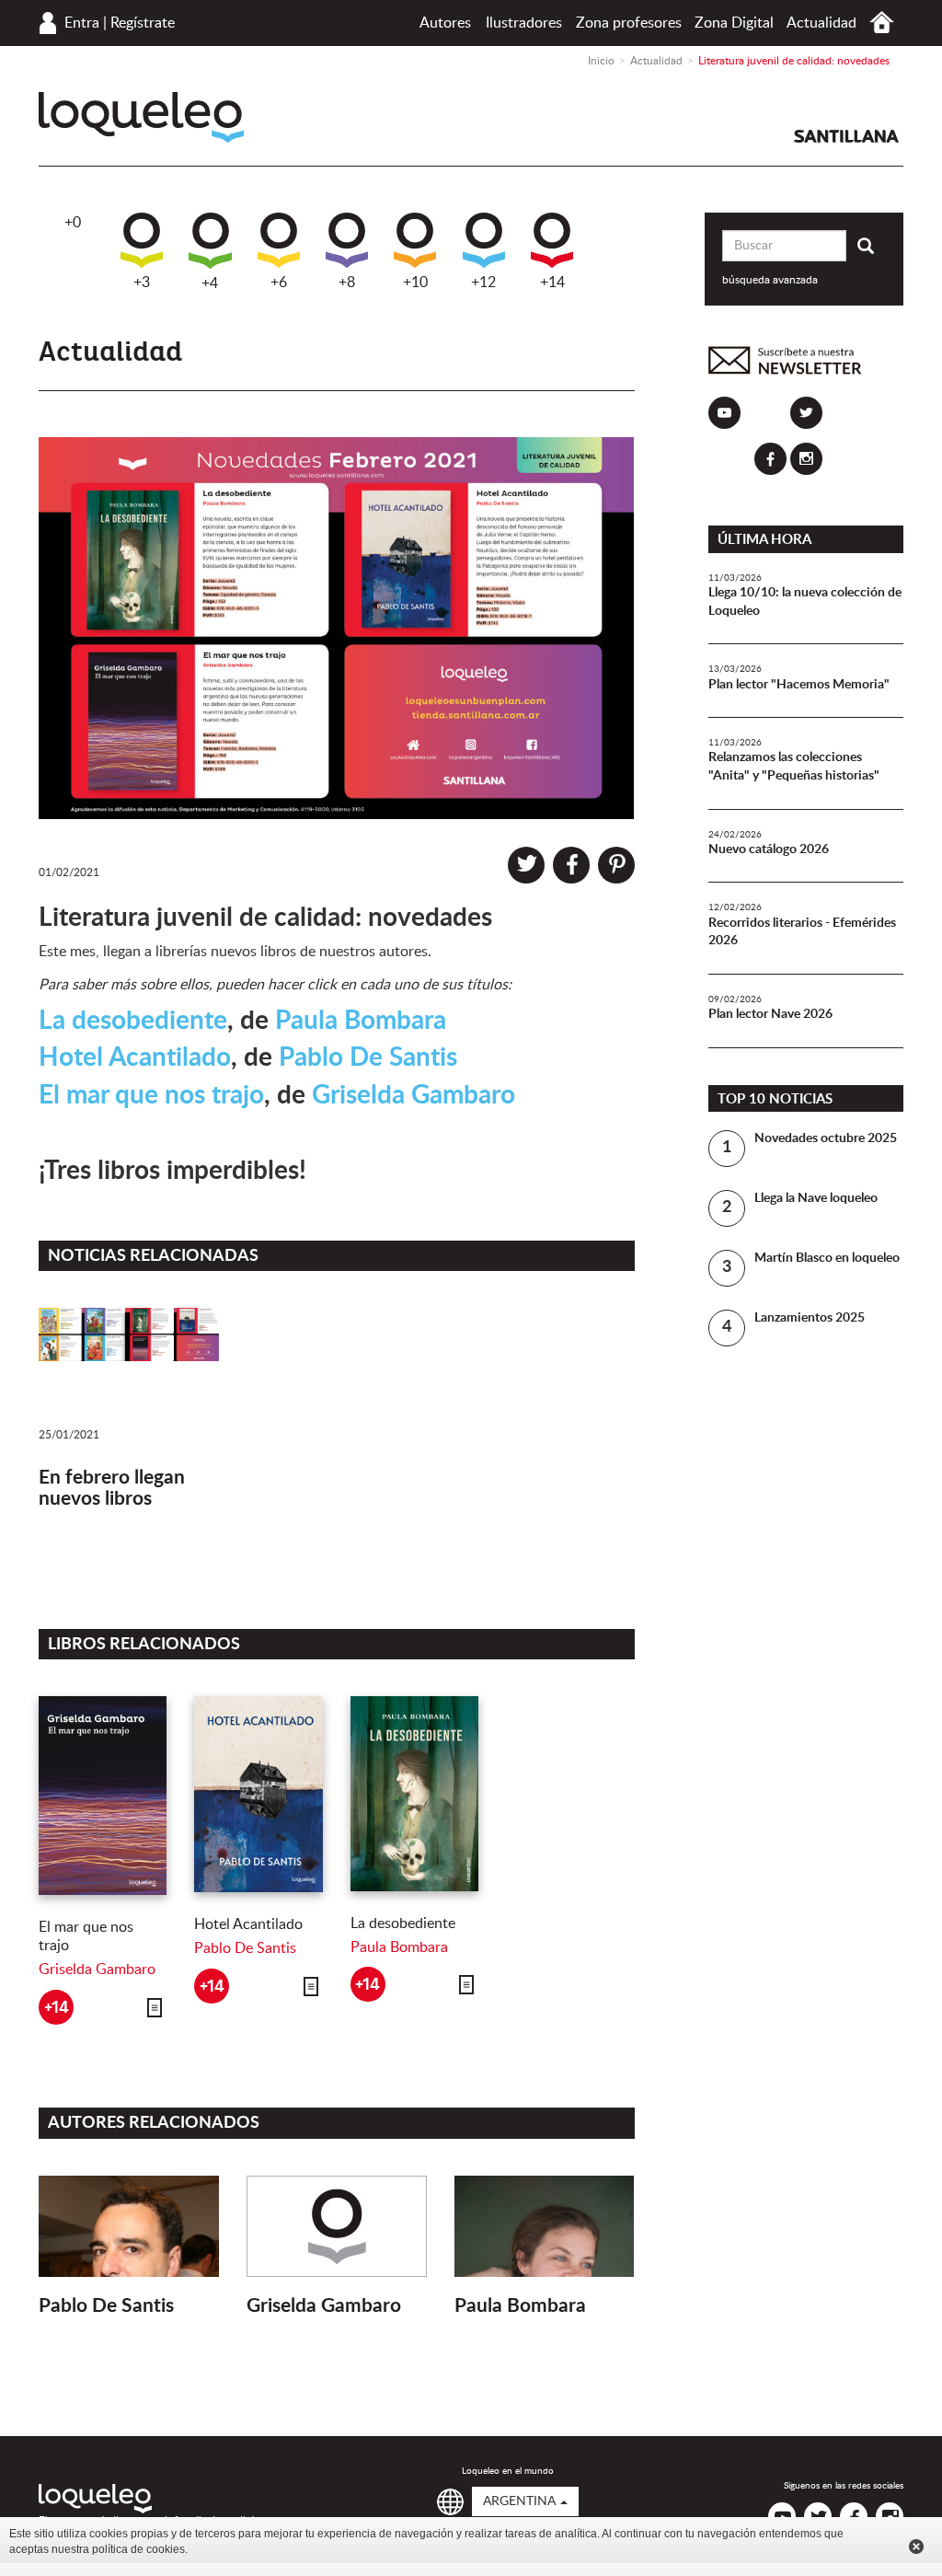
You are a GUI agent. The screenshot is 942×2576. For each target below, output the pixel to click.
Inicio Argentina (882, 23)
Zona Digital (734, 23)
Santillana (846, 136)
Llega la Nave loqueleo (816, 1198)
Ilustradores (524, 23)
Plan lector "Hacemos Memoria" (799, 685)
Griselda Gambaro (414, 1095)
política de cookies (138, 2549)
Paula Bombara (361, 1021)
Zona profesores (629, 23)
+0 (73, 223)
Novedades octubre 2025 (826, 1138)
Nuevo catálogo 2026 (769, 849)
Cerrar (916, 2547)
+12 (483, 283)
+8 (347, 283)
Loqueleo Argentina (141, 117)
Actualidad (821, 23)
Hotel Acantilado (135, 1057)
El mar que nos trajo (151, 1095)
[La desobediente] (414, 1793)
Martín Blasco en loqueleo (827, 1258)
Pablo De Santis (368, 1057)
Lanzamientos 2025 (810, 1318)
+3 (142, 283)
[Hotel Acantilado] (258, 1794)
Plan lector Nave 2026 (770, 1014)
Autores (445, 23)
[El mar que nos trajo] (103, 1796)
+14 (552, 283)
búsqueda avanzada (770, 280)
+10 (415, 283)
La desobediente (133, 1021)
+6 (279, 283)
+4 (210, 283)
